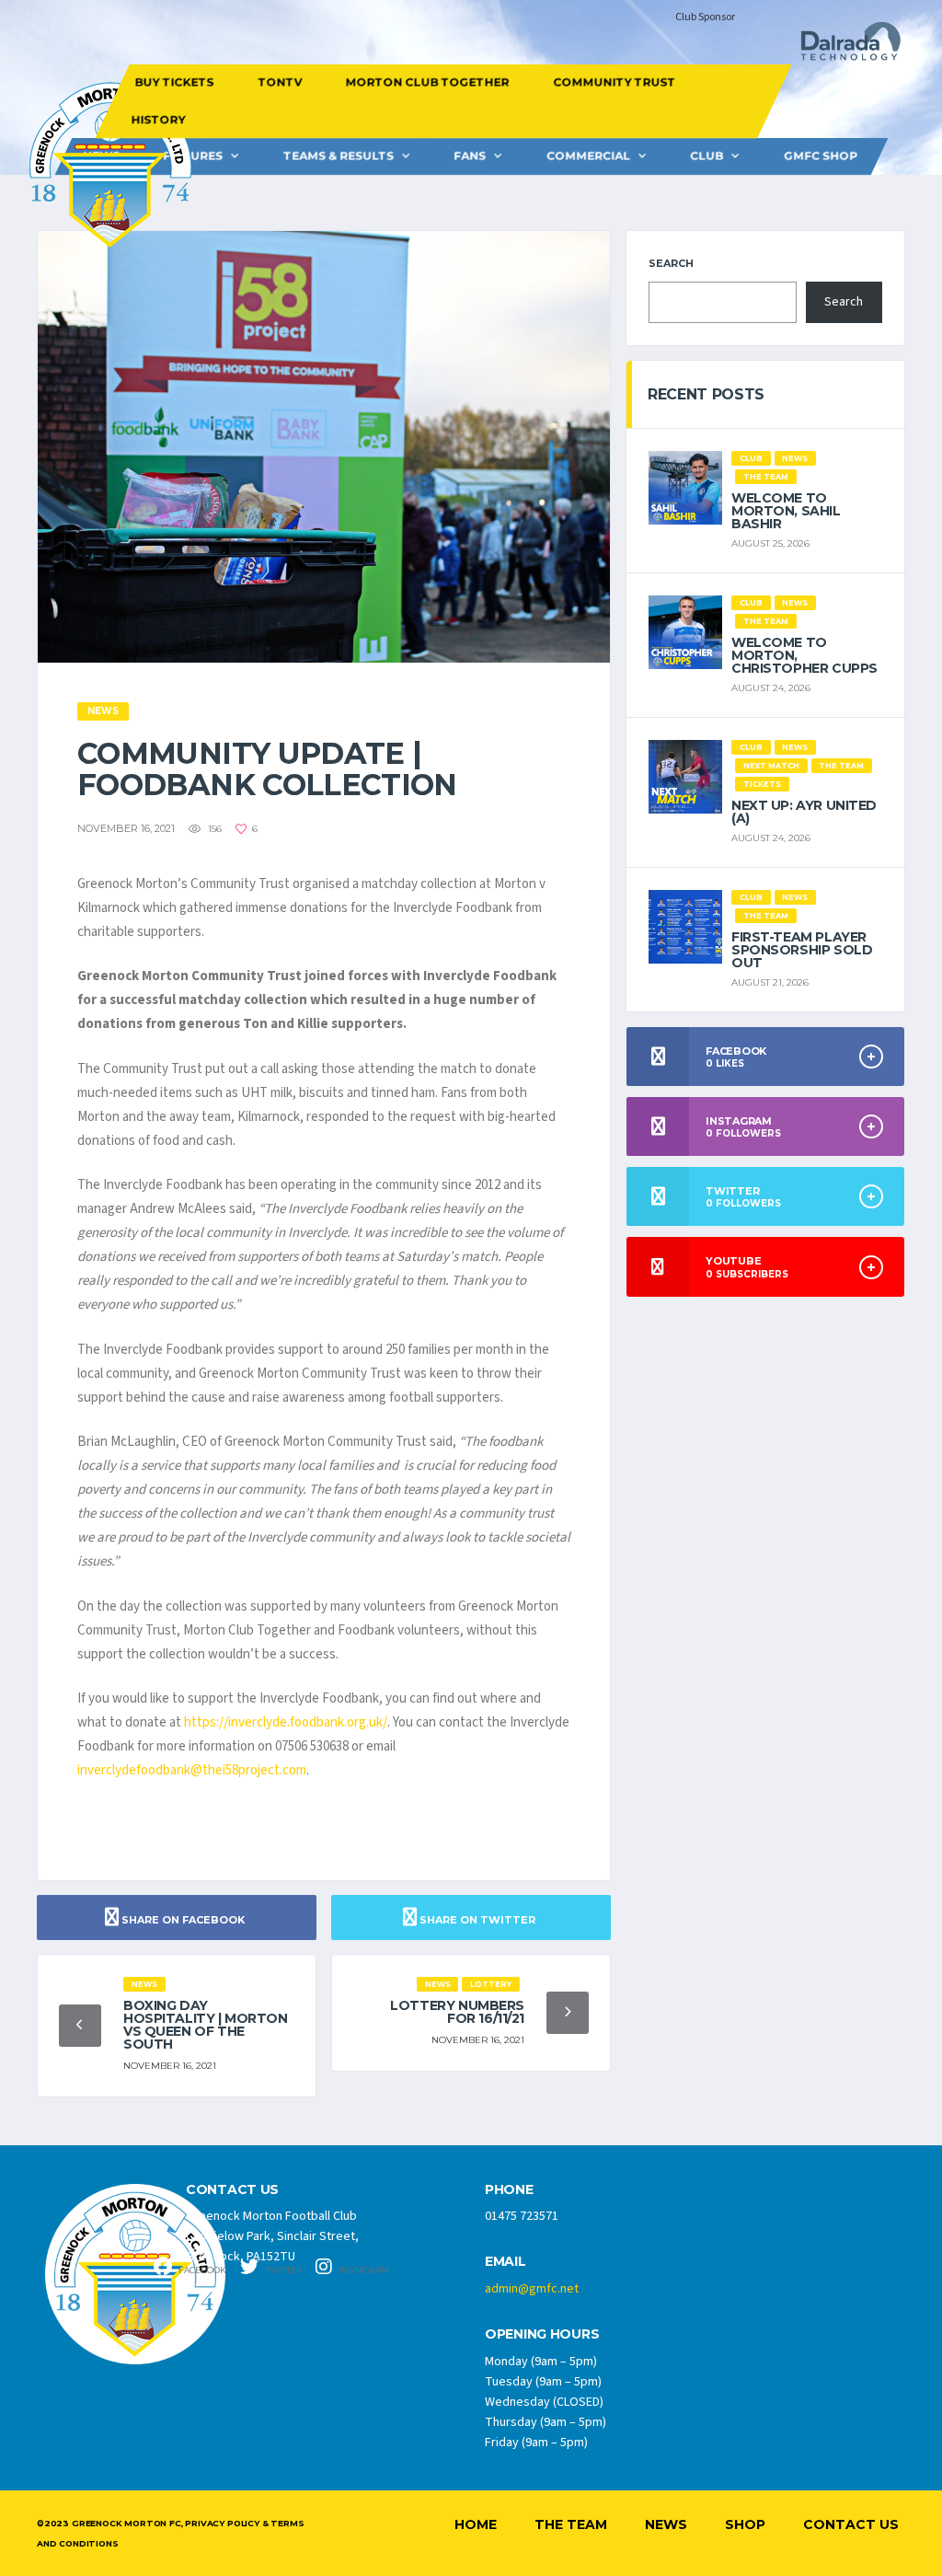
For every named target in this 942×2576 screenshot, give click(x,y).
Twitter (282, 2270)
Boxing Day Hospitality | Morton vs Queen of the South (206, 2025)
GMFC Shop (821, 156)
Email (505, 2262)
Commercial (588, 156)
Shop (745, 2524)
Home (476, 2524)
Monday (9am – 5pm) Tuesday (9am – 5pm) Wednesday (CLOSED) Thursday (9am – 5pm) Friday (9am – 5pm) (546, 2402)
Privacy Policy (222, 2523)
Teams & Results (339, 156)
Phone (509, 2190)
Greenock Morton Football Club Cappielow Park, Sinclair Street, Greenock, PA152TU (272, 2236)
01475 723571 (522, 2216)
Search (671, 263)
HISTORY (159, 119)
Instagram (363, 2270)
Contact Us (851, 2524)
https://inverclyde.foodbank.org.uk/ (286, 1722)
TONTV (280, 82)
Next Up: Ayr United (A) (804, 812)
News (666, 2524)
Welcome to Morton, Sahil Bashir (786, 511)
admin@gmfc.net (532, 2289)
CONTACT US (232, 2190)
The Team (571, 2524)
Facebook (201, 2270)
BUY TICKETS (174, 82)
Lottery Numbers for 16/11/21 (457, 2012)
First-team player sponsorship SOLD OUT (802, 950)
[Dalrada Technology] (843, 46)
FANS (470, 156)
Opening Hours (542, 2334)
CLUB (706, 156)
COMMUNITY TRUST (614, 82)
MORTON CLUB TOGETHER (427, 82)
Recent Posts (706, 394)
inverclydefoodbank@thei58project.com (192, 1770)
